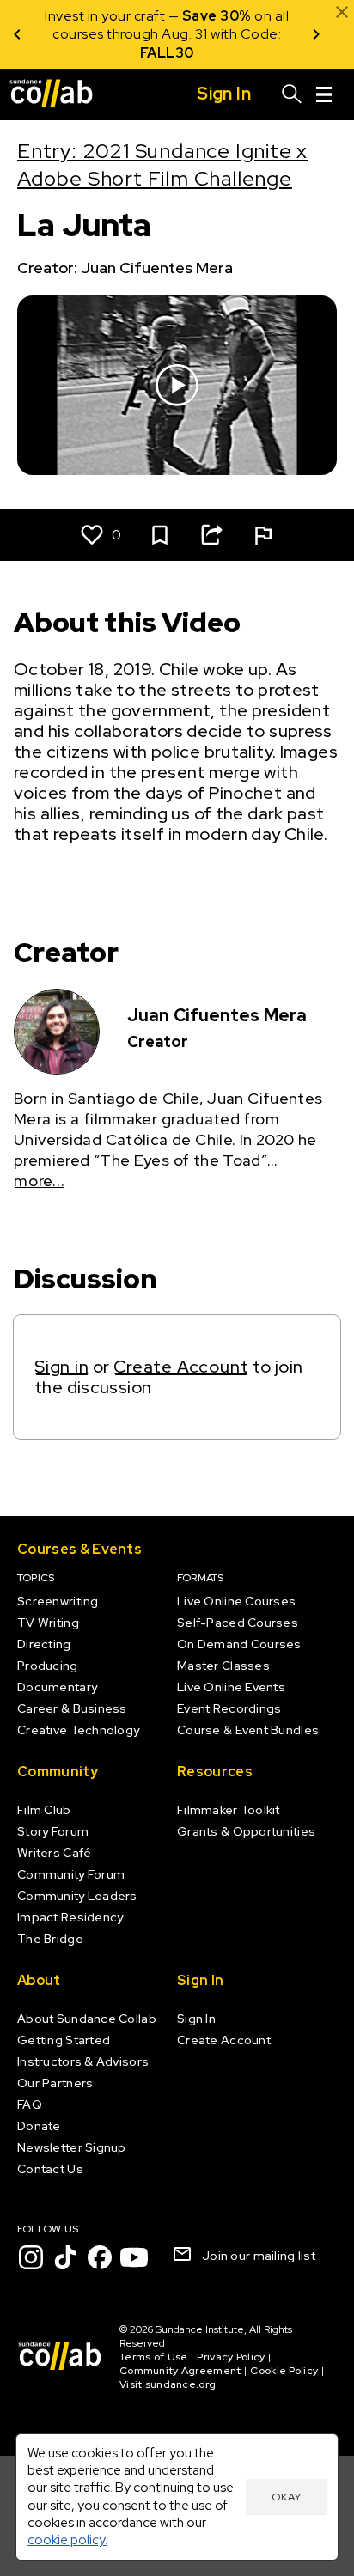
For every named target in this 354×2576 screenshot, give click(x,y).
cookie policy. (67, 2539)
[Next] (316, 34)
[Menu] (324, 94)
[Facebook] (100, 2257)
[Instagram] (31, 2257)
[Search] (292, 94)
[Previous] (17, 34)
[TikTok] (65, 2257)
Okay (286, 2497)
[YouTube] (134, 2257)
